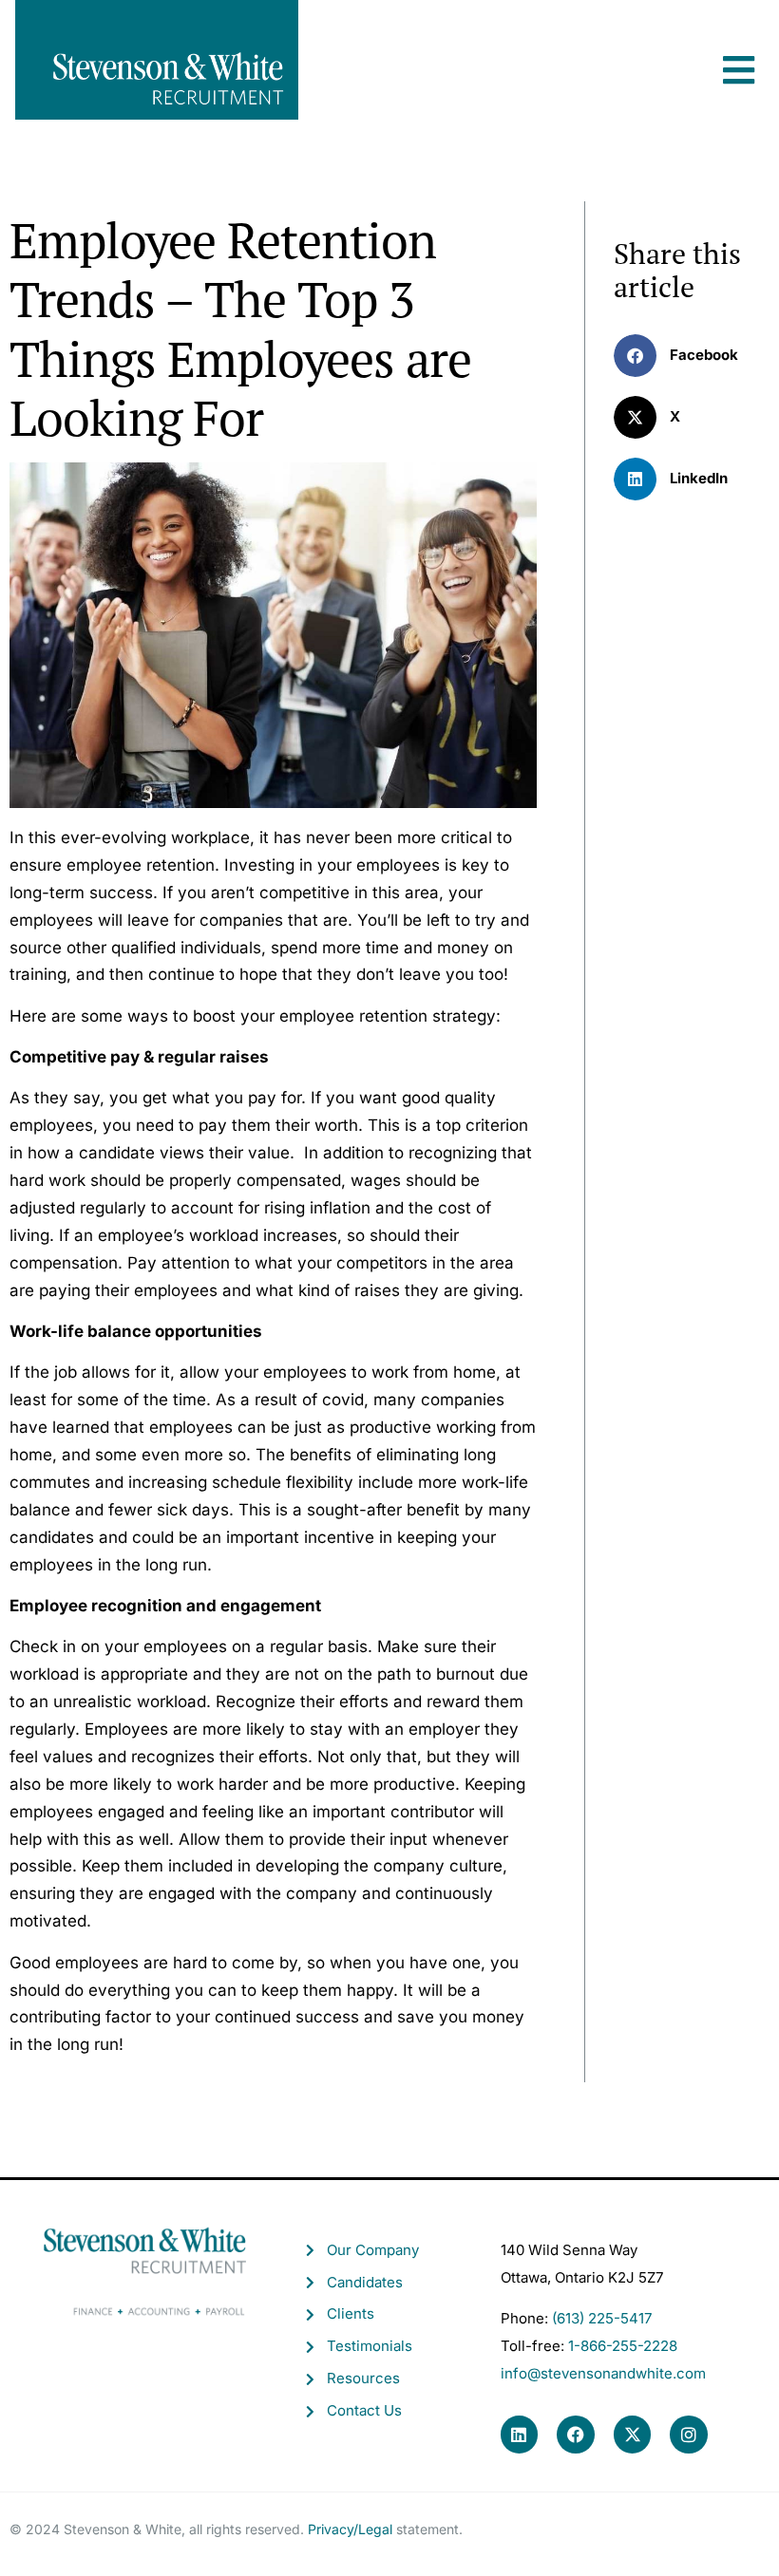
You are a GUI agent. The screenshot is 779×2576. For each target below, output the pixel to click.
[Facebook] (576, 2435)
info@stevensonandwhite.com (603, 2373)
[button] (739, 51)
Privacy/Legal (350, 2529)
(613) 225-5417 (602, 2318)
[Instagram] (689, 2435)
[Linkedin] (520, 2435)
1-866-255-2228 (623, 2346)
